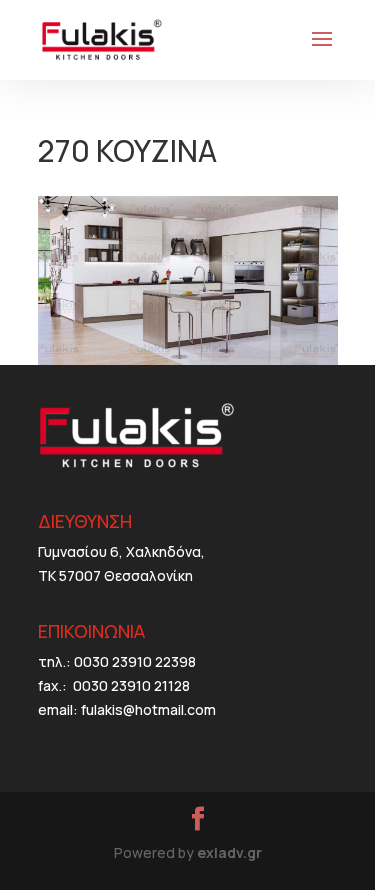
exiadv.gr (229, 852)
